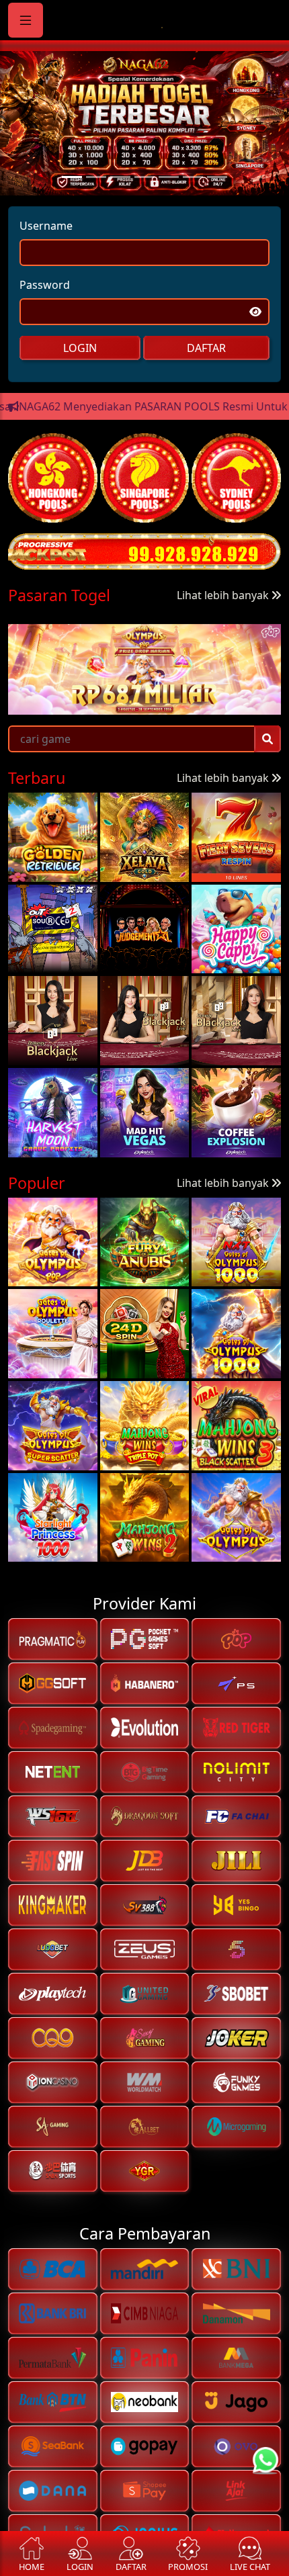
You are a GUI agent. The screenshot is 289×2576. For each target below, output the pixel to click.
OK (145, 1384)
